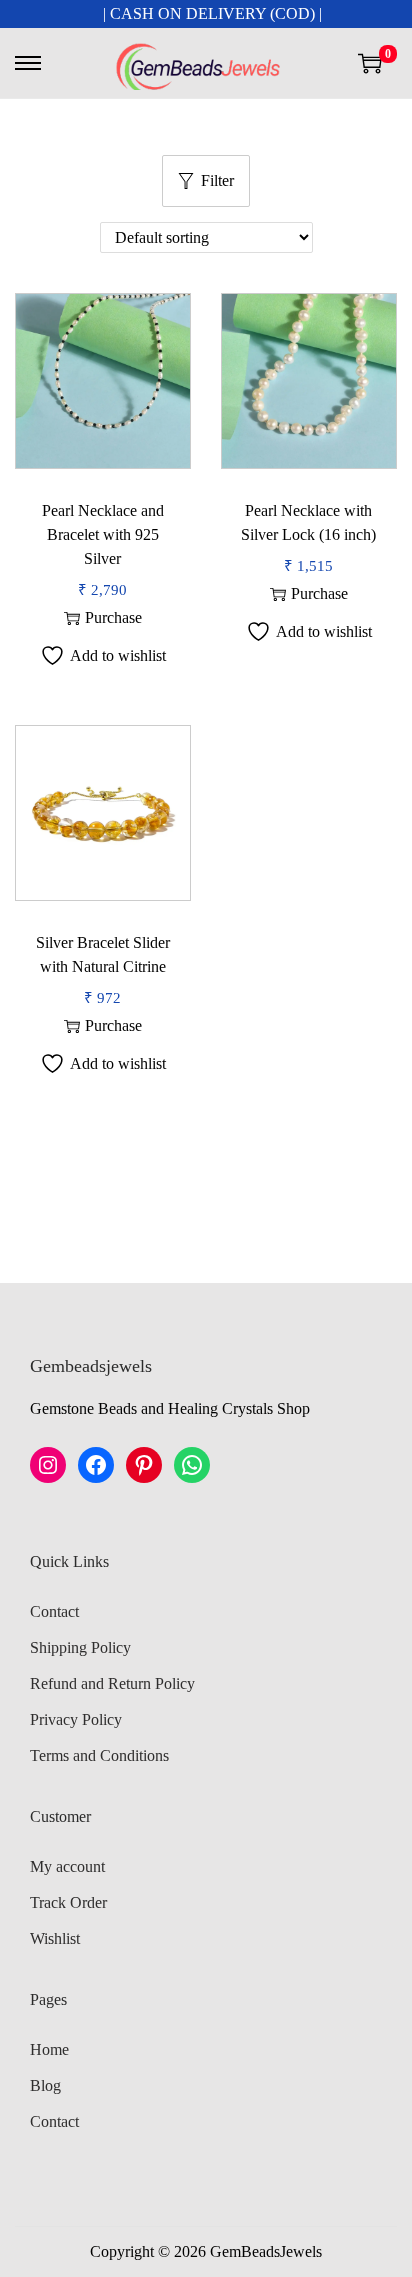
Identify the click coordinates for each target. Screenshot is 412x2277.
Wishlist (55, 1938)
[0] (370, 63)
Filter (217, 180)
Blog (45, 2085)
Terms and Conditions (99, 1755)
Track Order (68, 1902)
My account (67, 1866)
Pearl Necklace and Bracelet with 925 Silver (103, 534)
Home (49, 2049)
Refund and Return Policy (112, 1683)
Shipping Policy (80, 1647)
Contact (54, 1611)
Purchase (113, 617)
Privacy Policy (76, 1719)
